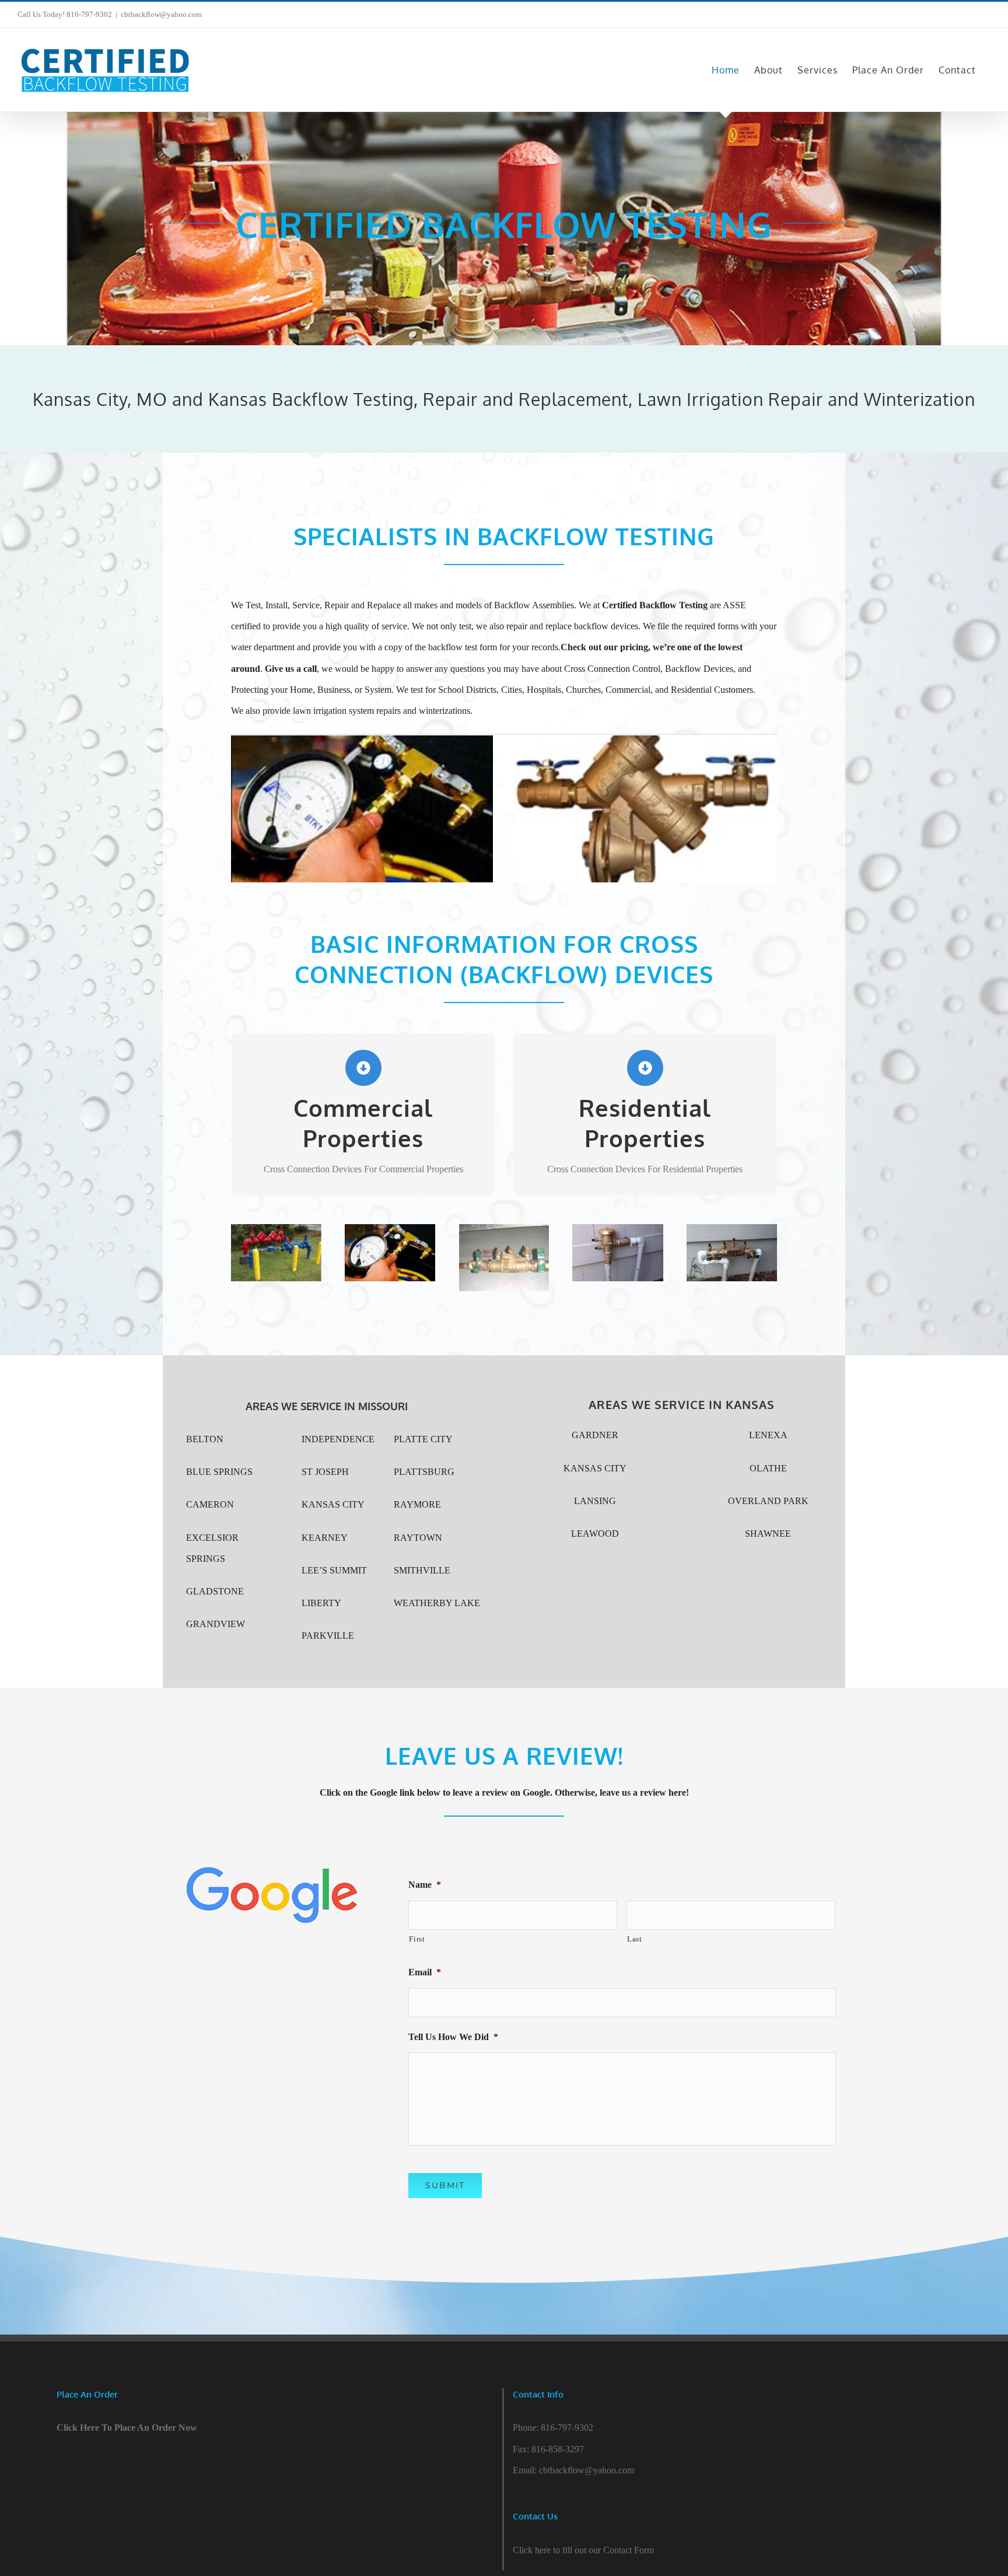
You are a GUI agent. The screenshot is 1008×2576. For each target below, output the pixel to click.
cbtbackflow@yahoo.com (161, 14)
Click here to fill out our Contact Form (583, 2550)
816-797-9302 (567, 2428)
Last (635, 1939)
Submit (445, 2185)
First (417, 1939)
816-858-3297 (558, 2449)
